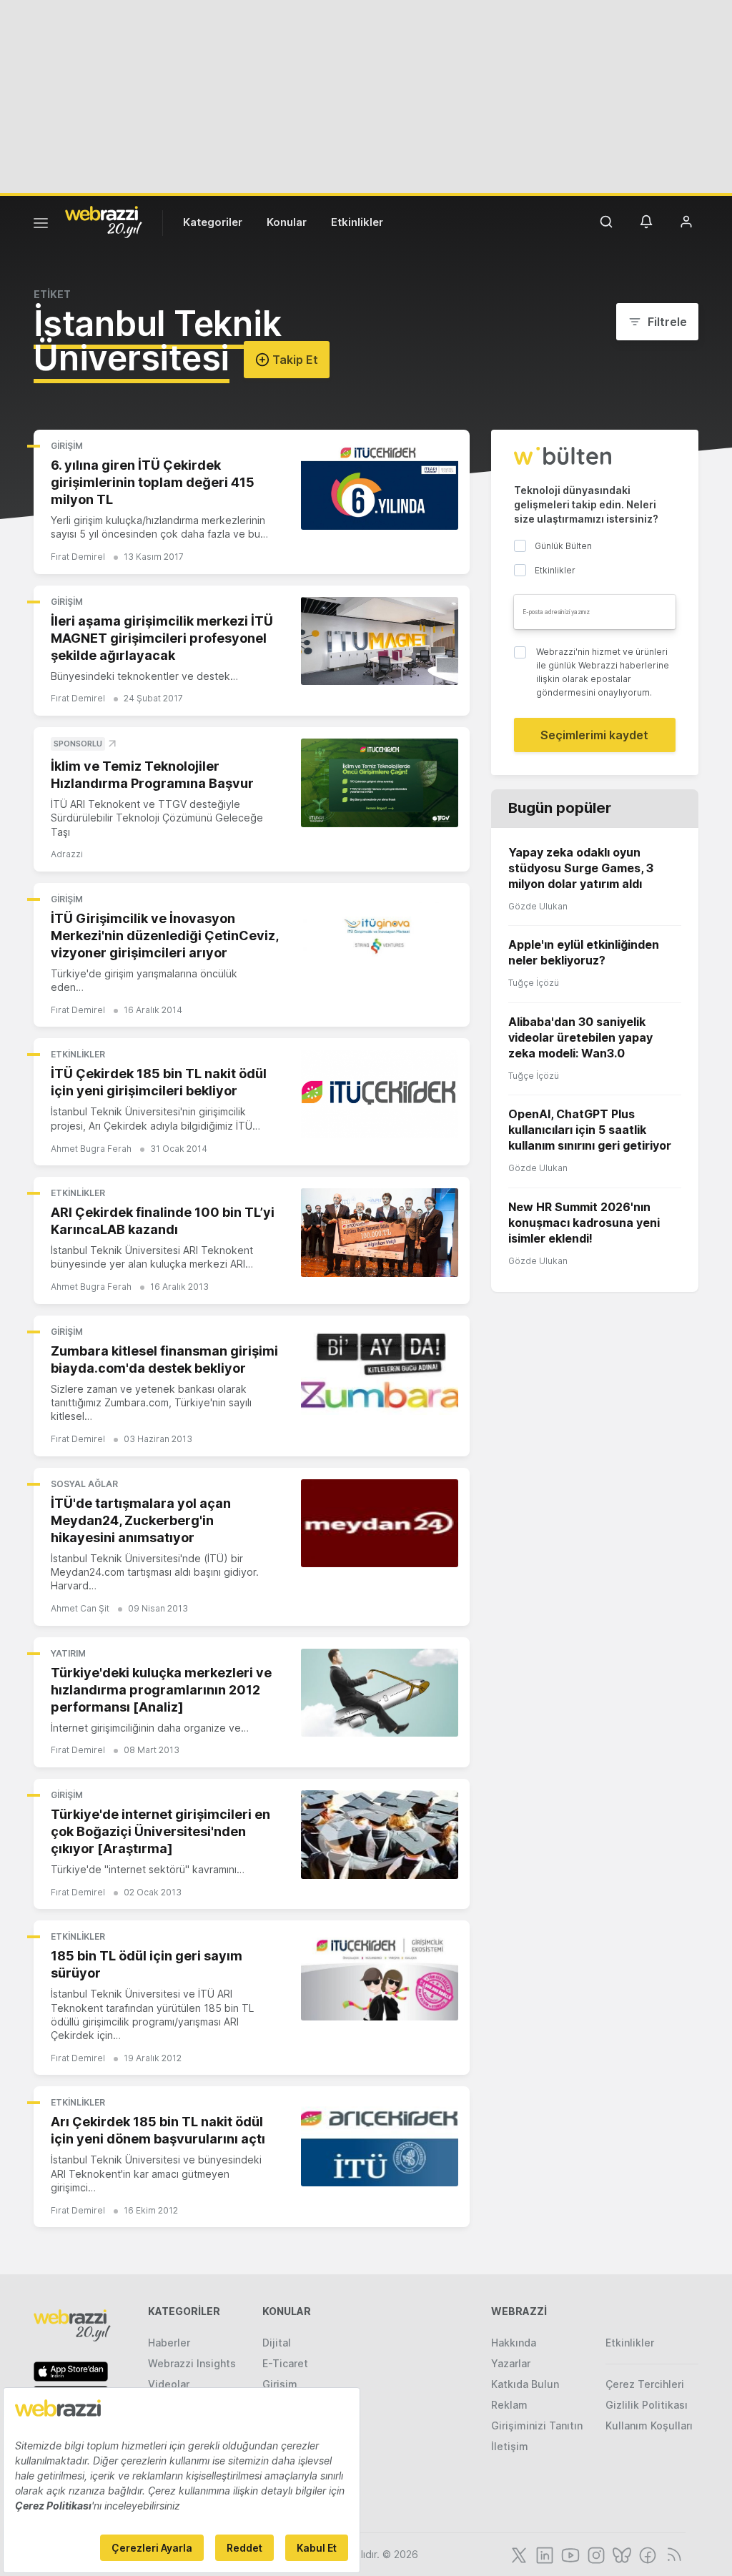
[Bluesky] (620, 2554)
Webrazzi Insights (192, 2363)
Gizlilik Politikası (647, 2405)
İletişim (510, 2446)
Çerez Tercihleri (645, 2384)
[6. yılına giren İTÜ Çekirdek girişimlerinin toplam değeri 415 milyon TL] (380, 485)
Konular (287, 222)
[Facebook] (646, 2554)
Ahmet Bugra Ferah (91, 1149)
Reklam (509, 2405)
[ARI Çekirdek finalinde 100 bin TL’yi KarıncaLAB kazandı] (380, 1233)
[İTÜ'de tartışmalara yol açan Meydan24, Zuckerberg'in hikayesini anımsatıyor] (380, 1524)
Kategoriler (213, 222)
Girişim (67, 446)
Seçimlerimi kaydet (594, 735)
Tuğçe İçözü (534, 983)
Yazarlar (511, 2363)
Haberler (169, 2343)
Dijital (277, 2343)
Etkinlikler (357, 222)
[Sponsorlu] (380, 783)
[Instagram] (595, 2554)
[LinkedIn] (543, 2554)
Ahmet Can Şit (80, 1608)
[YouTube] (569, 2554)
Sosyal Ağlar (84, 1484)
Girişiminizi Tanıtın (537, 2426)
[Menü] (41, 225)
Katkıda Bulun (525, 2384)
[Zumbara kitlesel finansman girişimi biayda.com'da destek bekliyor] (380, 1371)
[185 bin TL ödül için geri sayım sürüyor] (380, 1976)
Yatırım (68, 1653)
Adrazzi (67, 854)
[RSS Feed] (672, 2554)
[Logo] (104, 221)
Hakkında (514, 2343)
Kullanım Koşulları (649, 2426)
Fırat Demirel (78, 557)
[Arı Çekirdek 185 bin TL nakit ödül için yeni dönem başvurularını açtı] (380, 2142)
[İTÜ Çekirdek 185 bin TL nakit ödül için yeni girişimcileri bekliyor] (380, 1094)
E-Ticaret (285, 2363)
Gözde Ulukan (538, 906)
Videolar (169, 2384)
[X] (518, 2554)
